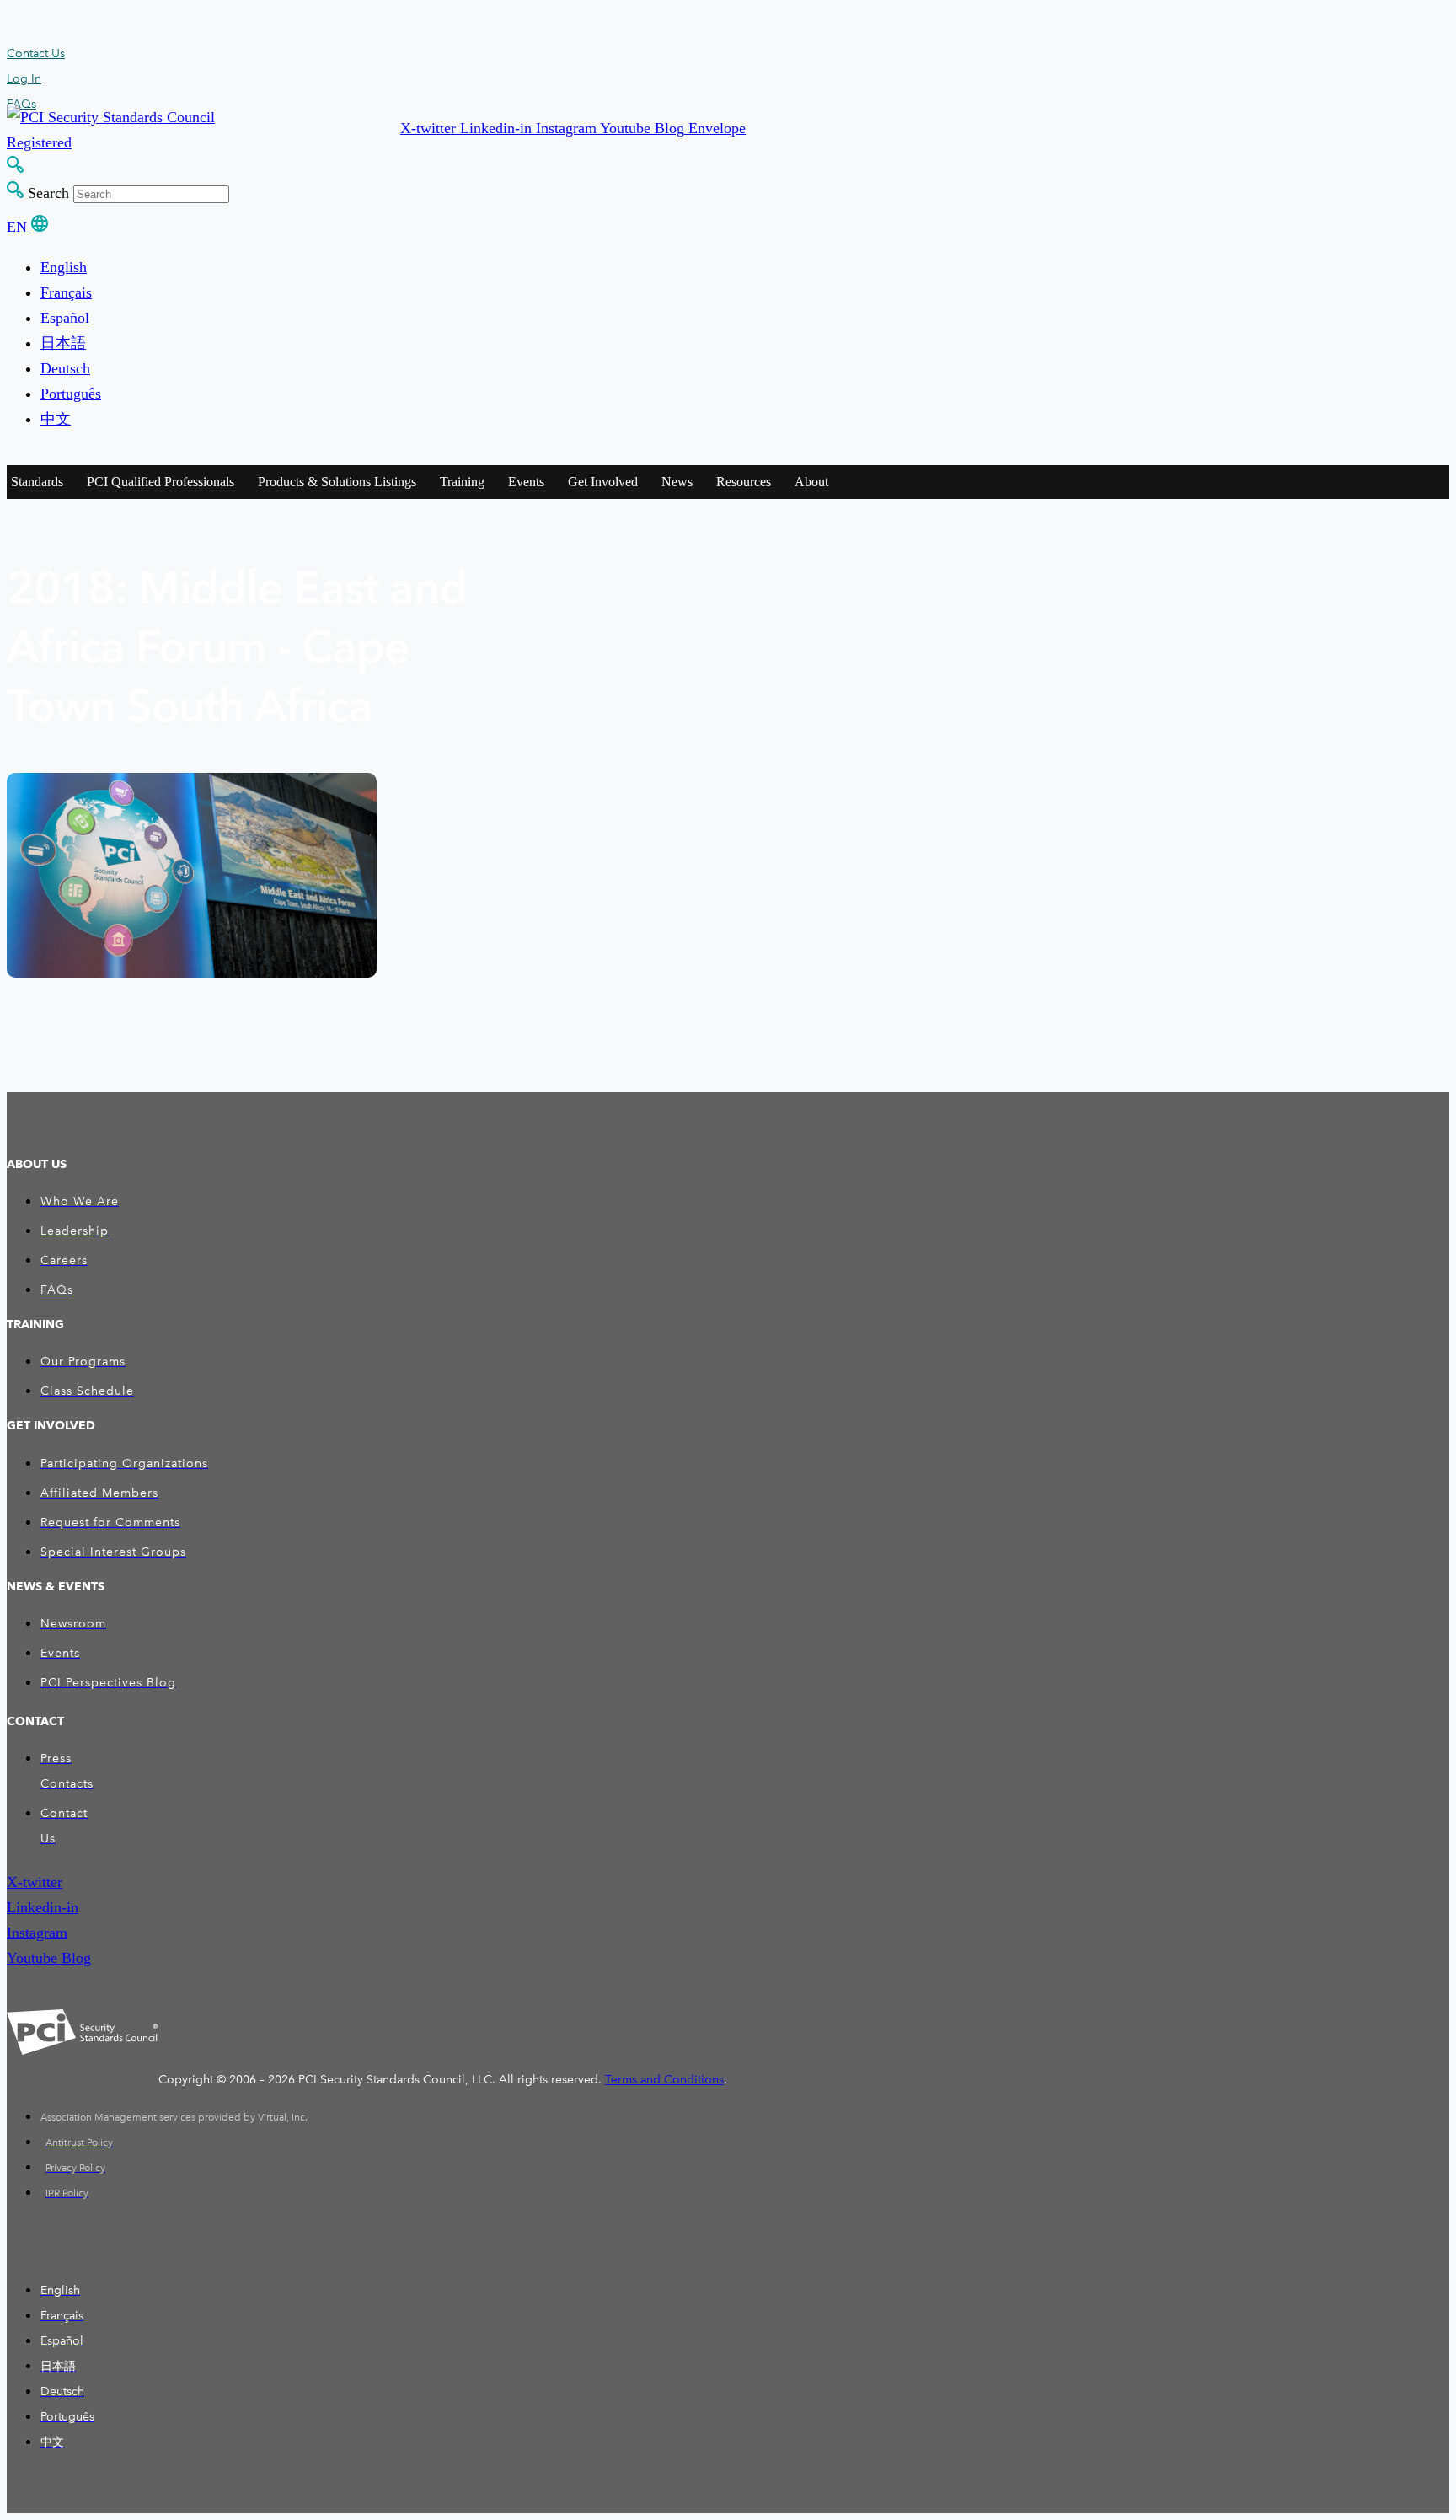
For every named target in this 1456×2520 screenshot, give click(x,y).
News (677, 482)
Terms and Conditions (664, 2080)
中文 (56, 419)
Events (526, 482)
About (811, 482)
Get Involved (603, 482)
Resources (744, 482)
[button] (430, 128)
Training (462, 482)
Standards (37, 482)
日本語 (63, 343)
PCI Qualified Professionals (161, 482)
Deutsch (65, 368)
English (64, 267)
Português (71, 394)
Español (65, 318)
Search (48, 193)
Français (66, 292)
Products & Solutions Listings (337, 482)
